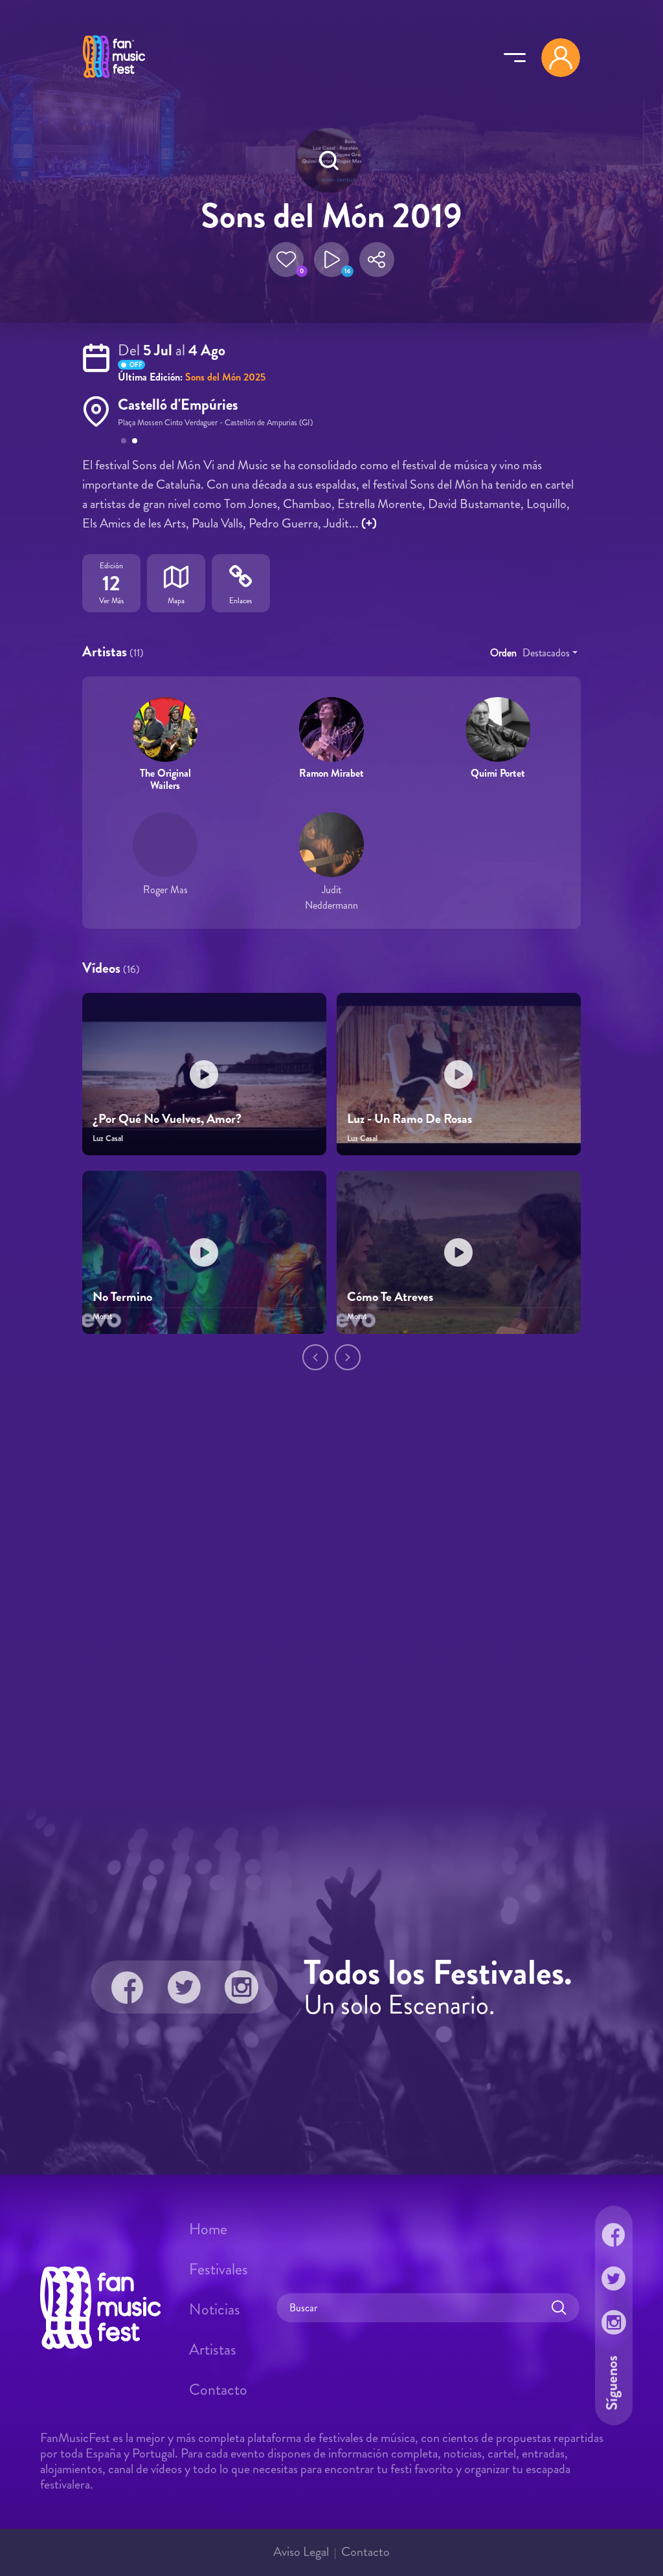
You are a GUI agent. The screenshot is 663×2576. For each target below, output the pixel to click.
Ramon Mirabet (331, 773)
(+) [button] (369, 523)
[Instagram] (242, 1987)
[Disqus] (331, 1602)
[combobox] (550, 653)
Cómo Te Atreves (390, 1297)
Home (208, 2229)
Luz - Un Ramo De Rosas (410, 1119)
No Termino (122, 1297)
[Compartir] (377, 260)
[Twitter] (185, 1987)
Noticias (215, 2309)
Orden (503, 653)
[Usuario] (561, 58)
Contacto (218, 2390)
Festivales (219, 2269)
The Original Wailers (165, 779)
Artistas (213, 2349)
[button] (286, 260)
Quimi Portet (498, 773)
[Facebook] (128, 1987)
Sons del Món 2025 (225, 377)
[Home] (114, 80)
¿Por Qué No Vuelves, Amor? (167, 1119)
